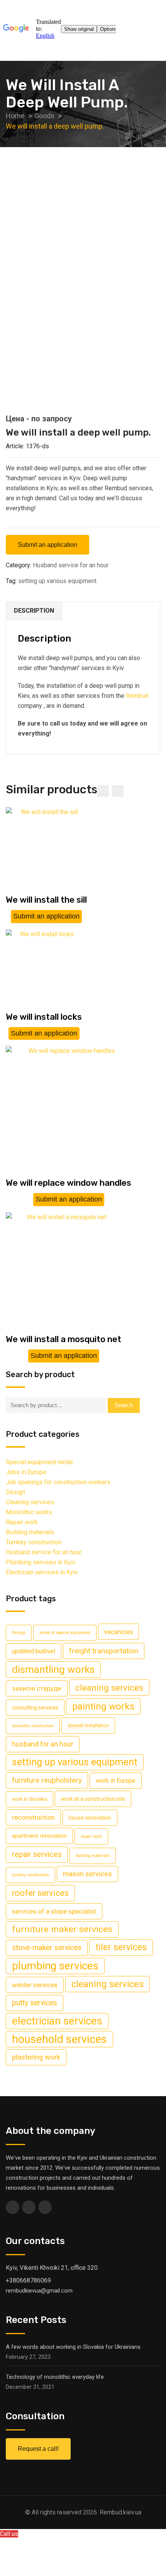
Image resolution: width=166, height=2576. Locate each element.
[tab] (34, 611)
